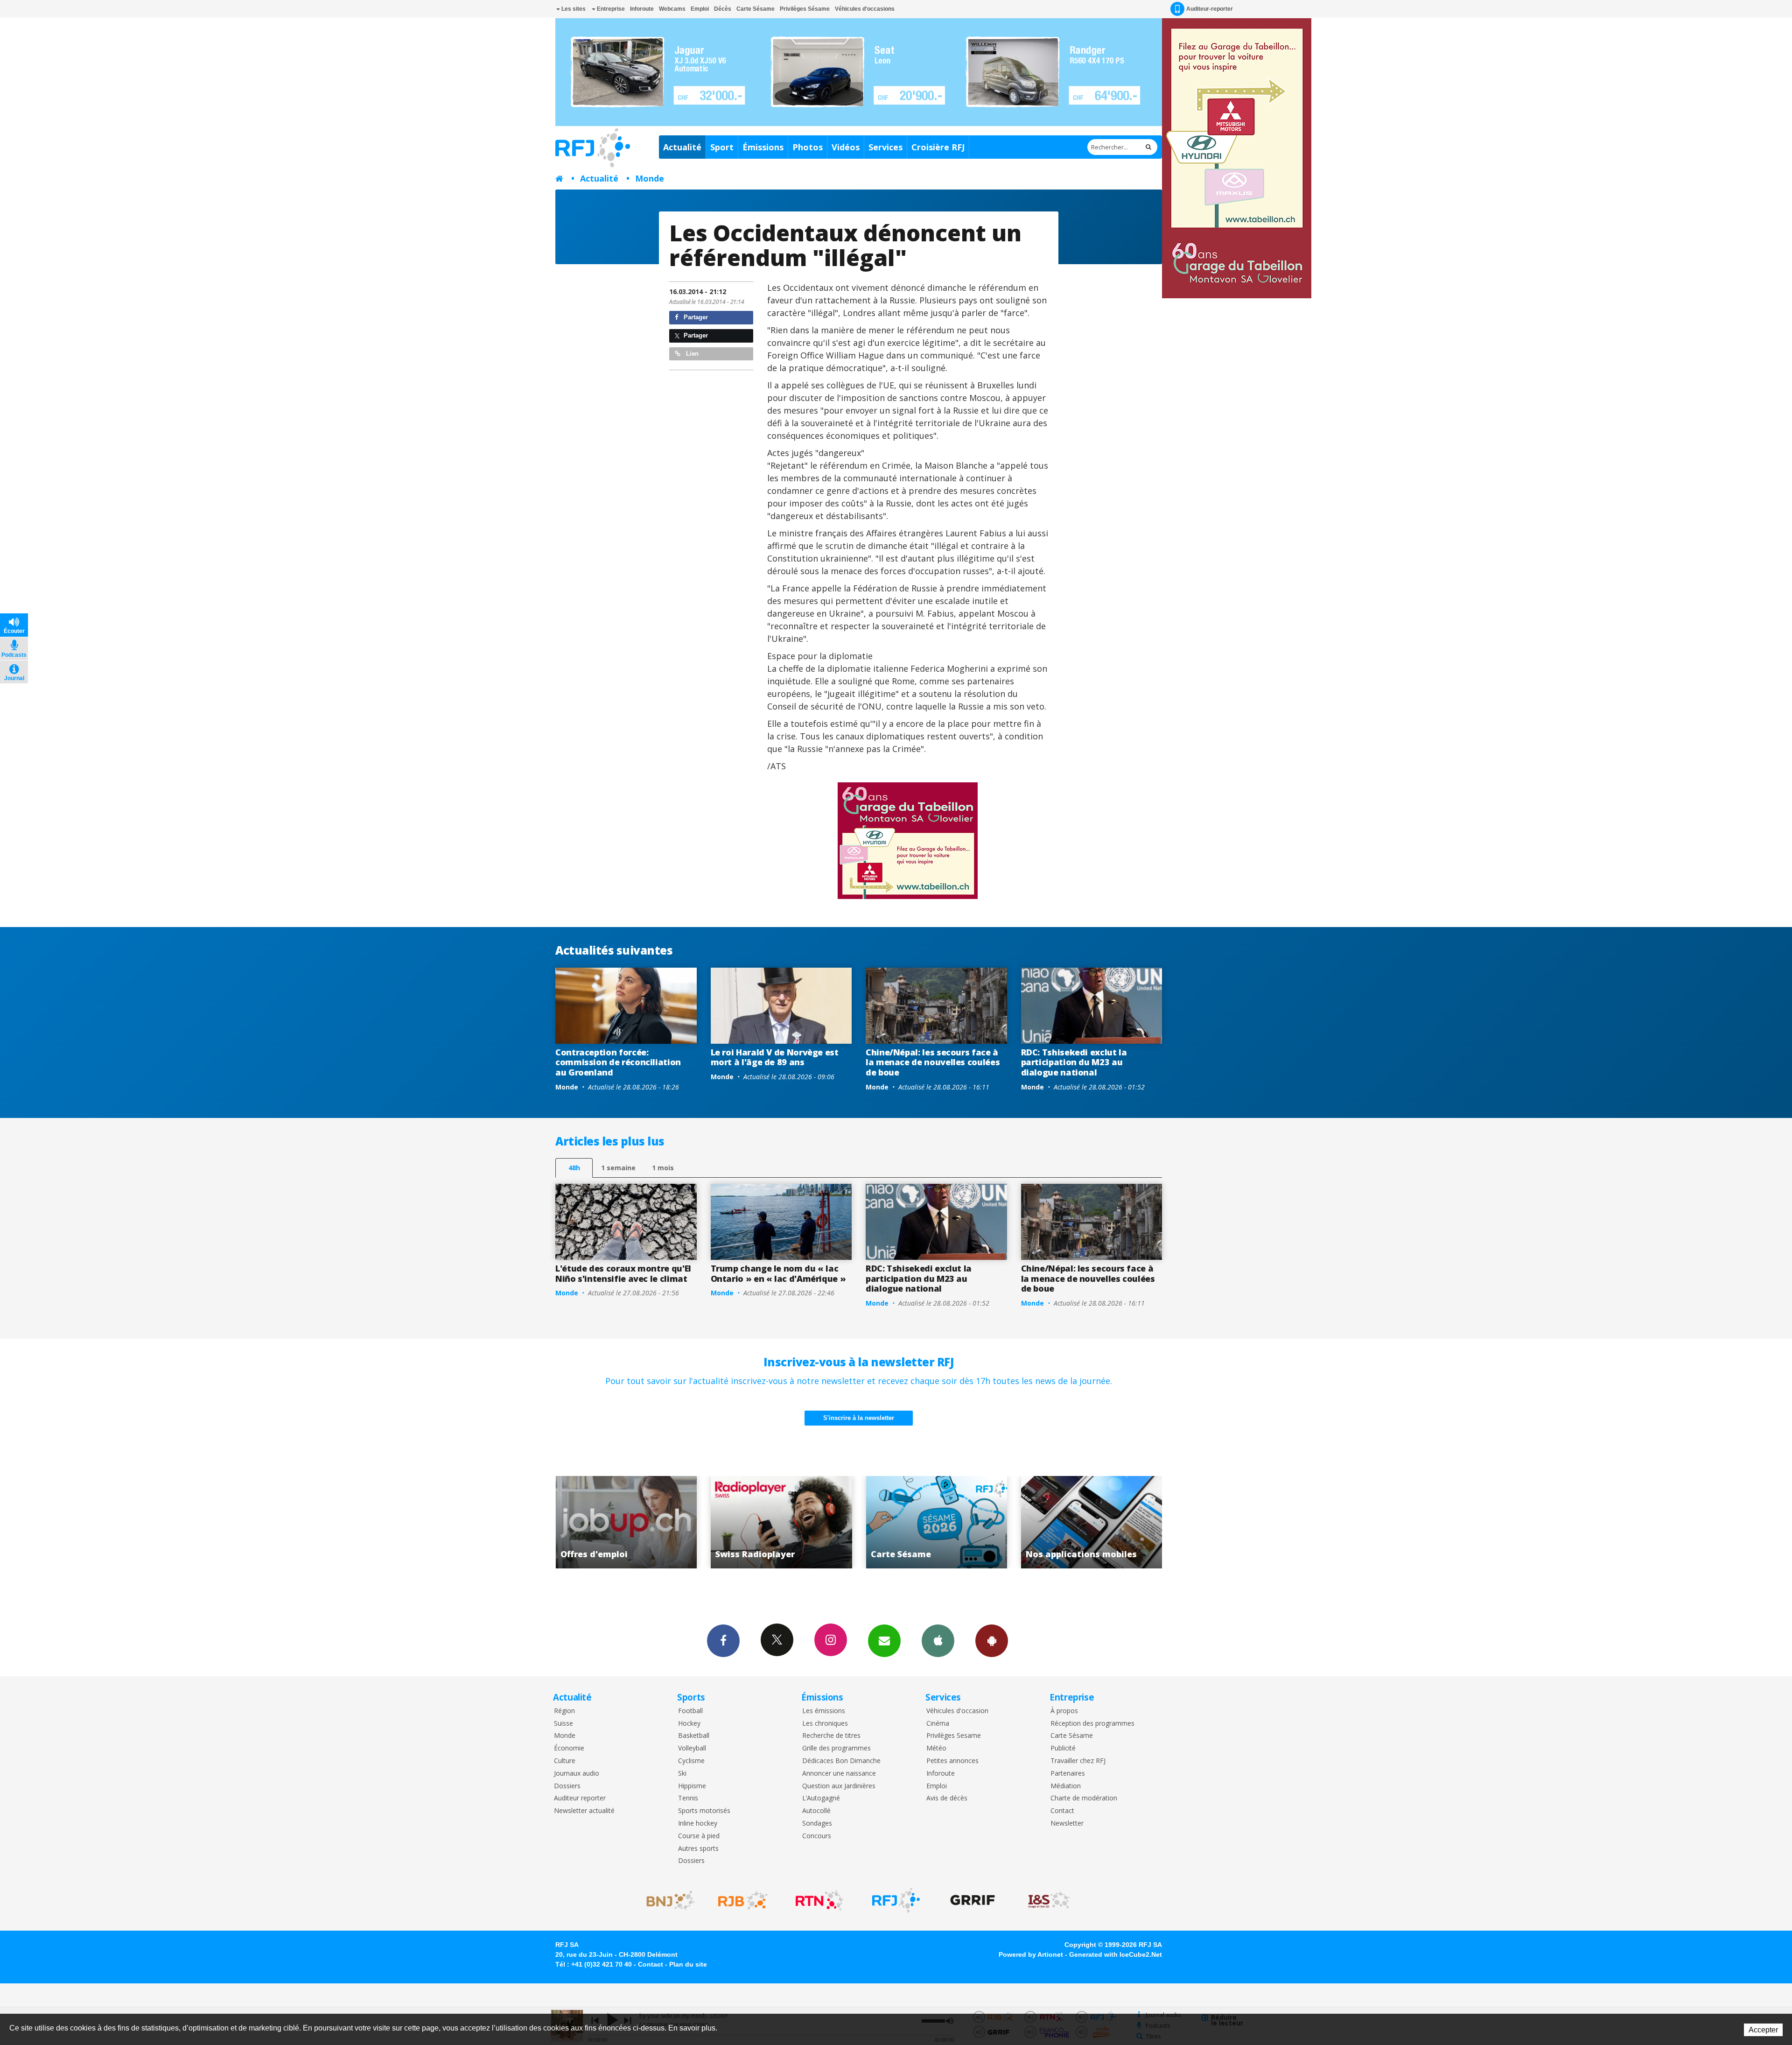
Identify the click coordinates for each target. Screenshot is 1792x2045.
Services (885, 147)
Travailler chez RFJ (1078, 1761)
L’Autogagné (821, 1798)
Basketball (694, 1736)
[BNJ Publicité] (666, 1900)
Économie (569, 1748)
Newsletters (884, 1641)
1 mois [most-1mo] (663, 1168)
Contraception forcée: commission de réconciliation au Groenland (618, 1062)
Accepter (1763, 2030)
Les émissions (824, 1711)
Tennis (688, 1798)
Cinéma (938, 1724)
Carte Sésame (756, 9)
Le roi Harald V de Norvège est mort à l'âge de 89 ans (775, 1057)
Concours (817, 1836)
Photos (808, 147)
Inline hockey (698, 1824)
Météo (936, 1748)
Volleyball (692, 1748)
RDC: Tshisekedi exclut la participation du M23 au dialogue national (1074, 1062)
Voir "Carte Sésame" (626, 1522)
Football (690, 1711)
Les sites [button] (573, 9)
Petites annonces (952, 1761)
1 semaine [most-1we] (618, 1168)
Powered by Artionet (1031, 1954)
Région (564, 1711)
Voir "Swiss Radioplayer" (1092, 1522)
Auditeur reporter (580, 1798)
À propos (1064, 1711)
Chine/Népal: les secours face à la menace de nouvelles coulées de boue (933, 1062)
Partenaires (1068, 1774)
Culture (565, 1761)
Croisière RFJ (938, 147)
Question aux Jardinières (839, 1786)
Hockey (689, 1724)
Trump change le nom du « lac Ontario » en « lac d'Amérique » (778, 1273)
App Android (992, 1641)
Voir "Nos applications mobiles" (781, 1522)
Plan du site (688, 1964)
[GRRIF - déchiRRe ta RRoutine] (973, 1900)
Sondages (817, 1824)
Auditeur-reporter (1210, 9)
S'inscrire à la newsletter (859, 1418)
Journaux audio (577, 1774)
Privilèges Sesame (954, 1736)
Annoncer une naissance (839, 1774)
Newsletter (1067, 1824)
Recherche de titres (831, 1736)
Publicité (1063, 1748)
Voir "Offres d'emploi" (937, 1522)
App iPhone (938, 1641)
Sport (722, 147)
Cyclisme (691, 1761)
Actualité (682, 147)
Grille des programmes (836, 1748)
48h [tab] (574, 1168)
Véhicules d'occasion (957, 1711)
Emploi (700, 9)
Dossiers (567, 1786)
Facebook (723, 1641)
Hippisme (692, 1786)
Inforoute (642, 9)
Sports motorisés (704, 1811)
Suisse (563, 1724)
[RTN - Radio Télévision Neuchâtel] (819, 1900)
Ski (682, 1774)
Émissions (763, 147)
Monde (650, 178)
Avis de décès (947, 1798)
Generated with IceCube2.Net (1116, 1954)
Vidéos (846, 147)
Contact (1062, 1811)
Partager (695, 317)
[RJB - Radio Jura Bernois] (743, 1900)
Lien (691, 354)
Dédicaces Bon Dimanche (841, 1761)
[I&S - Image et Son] (1049, 1900)
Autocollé (816, 1811)
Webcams (672, 9)
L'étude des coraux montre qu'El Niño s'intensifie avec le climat (623, 1273)
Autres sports (698, 1849)
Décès (723, 9)
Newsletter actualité (584, 1811)
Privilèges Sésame (805, 9)
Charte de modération (1084, 1798)
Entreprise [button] (610, 9)
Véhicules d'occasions (865, 9)
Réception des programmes (1092, 1724)
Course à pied (699, 1836)
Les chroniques (825, 1724)
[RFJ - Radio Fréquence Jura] (896, 1900)
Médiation (1066, 1786)
